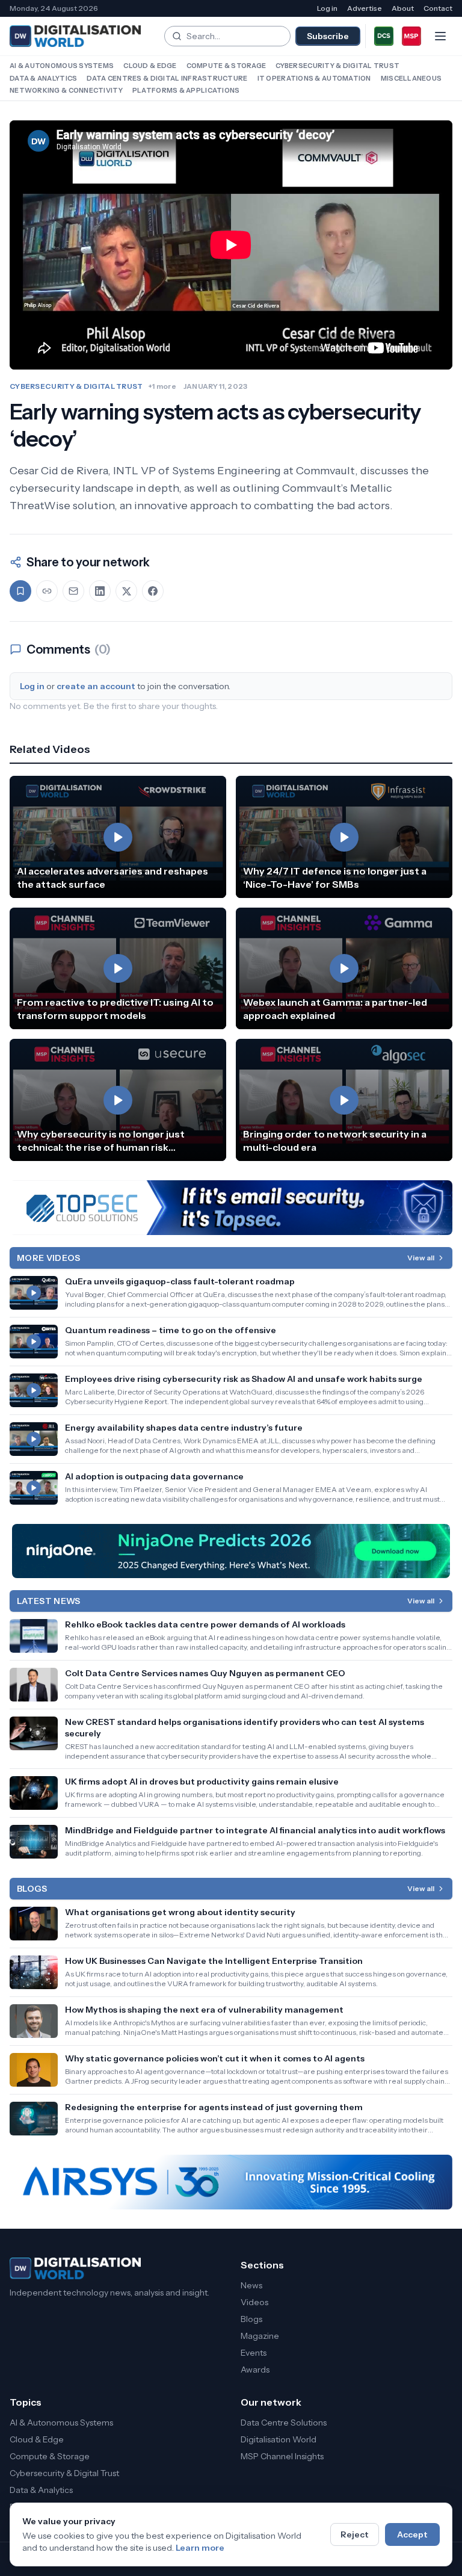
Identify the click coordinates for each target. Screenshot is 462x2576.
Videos (254, 2302)
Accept (412, 2534)
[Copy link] (47, 591)
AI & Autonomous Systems (62, 66)
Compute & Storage (226, 66)
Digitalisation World (279, 2439)
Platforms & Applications (186, 90)
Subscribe (328, 36)
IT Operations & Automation (314, 78)
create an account (96, 686)
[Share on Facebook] (153, 591)
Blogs (251, 2319)
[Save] (20, 591)
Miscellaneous (411, 78)
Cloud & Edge (150, 66)
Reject (355, 2534)
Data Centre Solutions (284, 2423)
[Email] (73, 591)
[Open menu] (440, 36)
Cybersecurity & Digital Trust (337, 66)
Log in (327, 8)
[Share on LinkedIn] (100, 591)
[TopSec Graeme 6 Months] (231, 1208)
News (251, 2285)
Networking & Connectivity (66, 90)
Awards (255, 2370)
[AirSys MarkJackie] (231, 2182)
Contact (438, 8)
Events (254, 2353)
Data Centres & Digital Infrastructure (167, 78)
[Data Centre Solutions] (384, 36)
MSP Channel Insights (282, 2456)
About (403, 8)
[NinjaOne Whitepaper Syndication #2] (231, 1551)
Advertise (365, 8)
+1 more (162, 386)
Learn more (200, 2548)
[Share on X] (126, 591)
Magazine (260, 2336)
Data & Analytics (43, 78)
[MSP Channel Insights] (411, 36)
